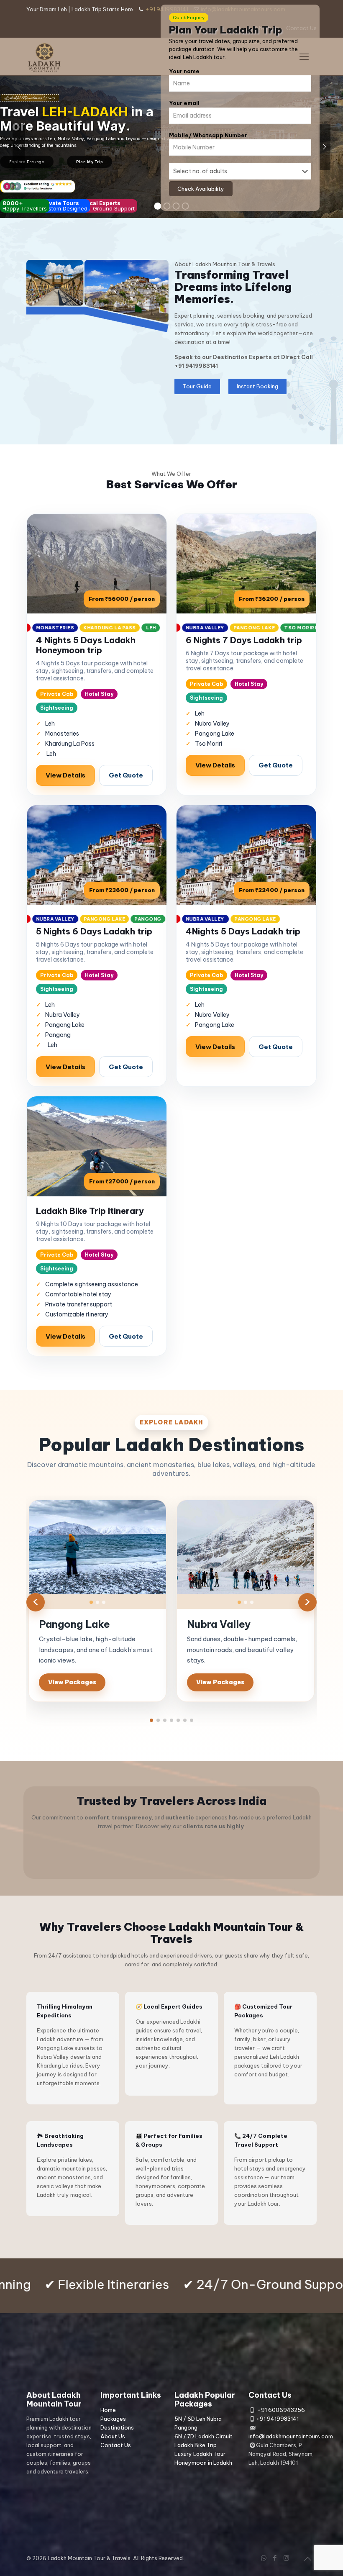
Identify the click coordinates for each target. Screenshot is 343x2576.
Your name (184, 71)
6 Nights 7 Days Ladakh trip (244, 640)
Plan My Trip (90, 162)
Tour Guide (197, 386)
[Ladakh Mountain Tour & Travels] (45, 56)
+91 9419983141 (196, 366)
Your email (184, 103)
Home (108, 2410)
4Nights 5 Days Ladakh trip (243, 931)
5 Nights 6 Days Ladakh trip (94, 931)
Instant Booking (257, 386)
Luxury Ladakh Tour (200, 2454)
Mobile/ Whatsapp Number (208, 135)
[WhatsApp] (264, 2558)
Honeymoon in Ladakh (203, 2463)
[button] (151, 1720)
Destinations (117, 2427)
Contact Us (116, 2445)
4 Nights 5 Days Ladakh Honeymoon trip (86, 645)
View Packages (72, 1682)
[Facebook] (275, 2558)
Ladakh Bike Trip (196, 2445)
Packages (113, 2419)
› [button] (307, 1602)
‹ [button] (36, 1602)
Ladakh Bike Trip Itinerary (90, 1211)
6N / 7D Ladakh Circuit (203, 2436)
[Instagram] (286, 2558)
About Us (113, 2436)
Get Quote (126, 775)
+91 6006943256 (281, 2410)
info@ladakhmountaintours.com (291, 2436)
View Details (65, 775)
